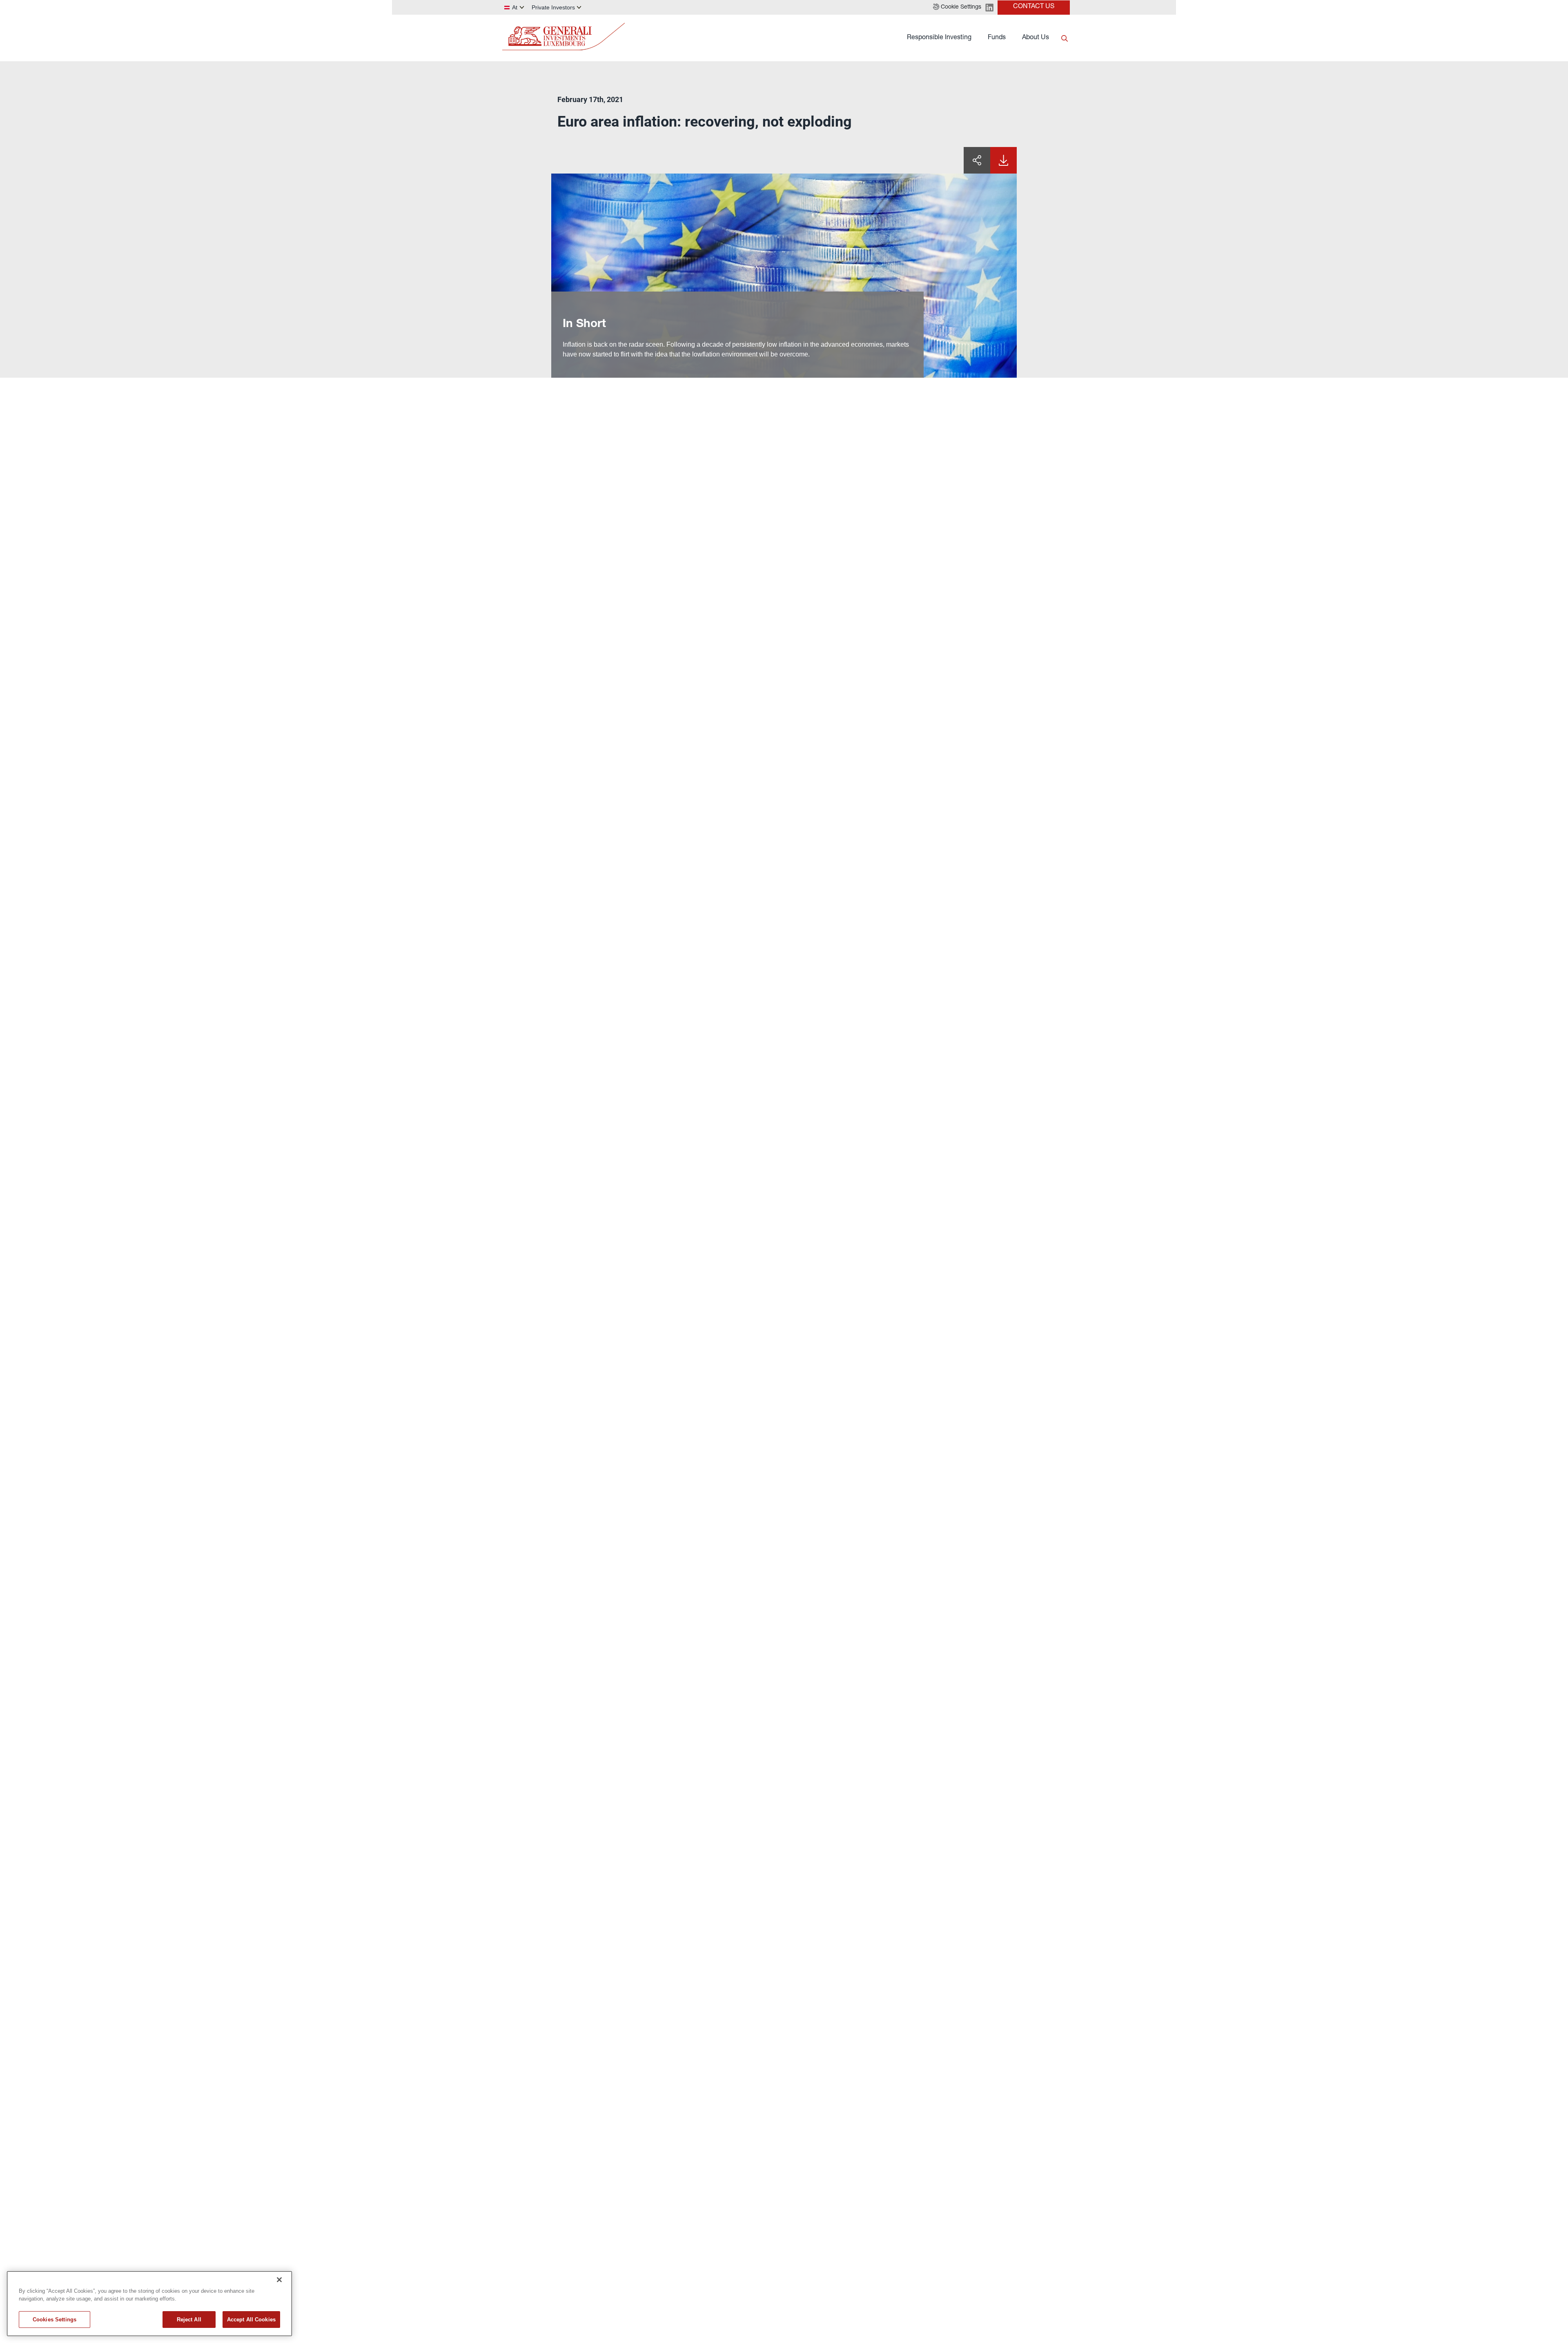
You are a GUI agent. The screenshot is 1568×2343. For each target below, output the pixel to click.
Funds (997, 38)
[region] (149, 2304)
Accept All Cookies (251, 2320)
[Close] (279, 2280)
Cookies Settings (55, 2320)
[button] (957, 7)
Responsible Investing (939, 38)
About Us (1036, 38)
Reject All (189, 2320)
